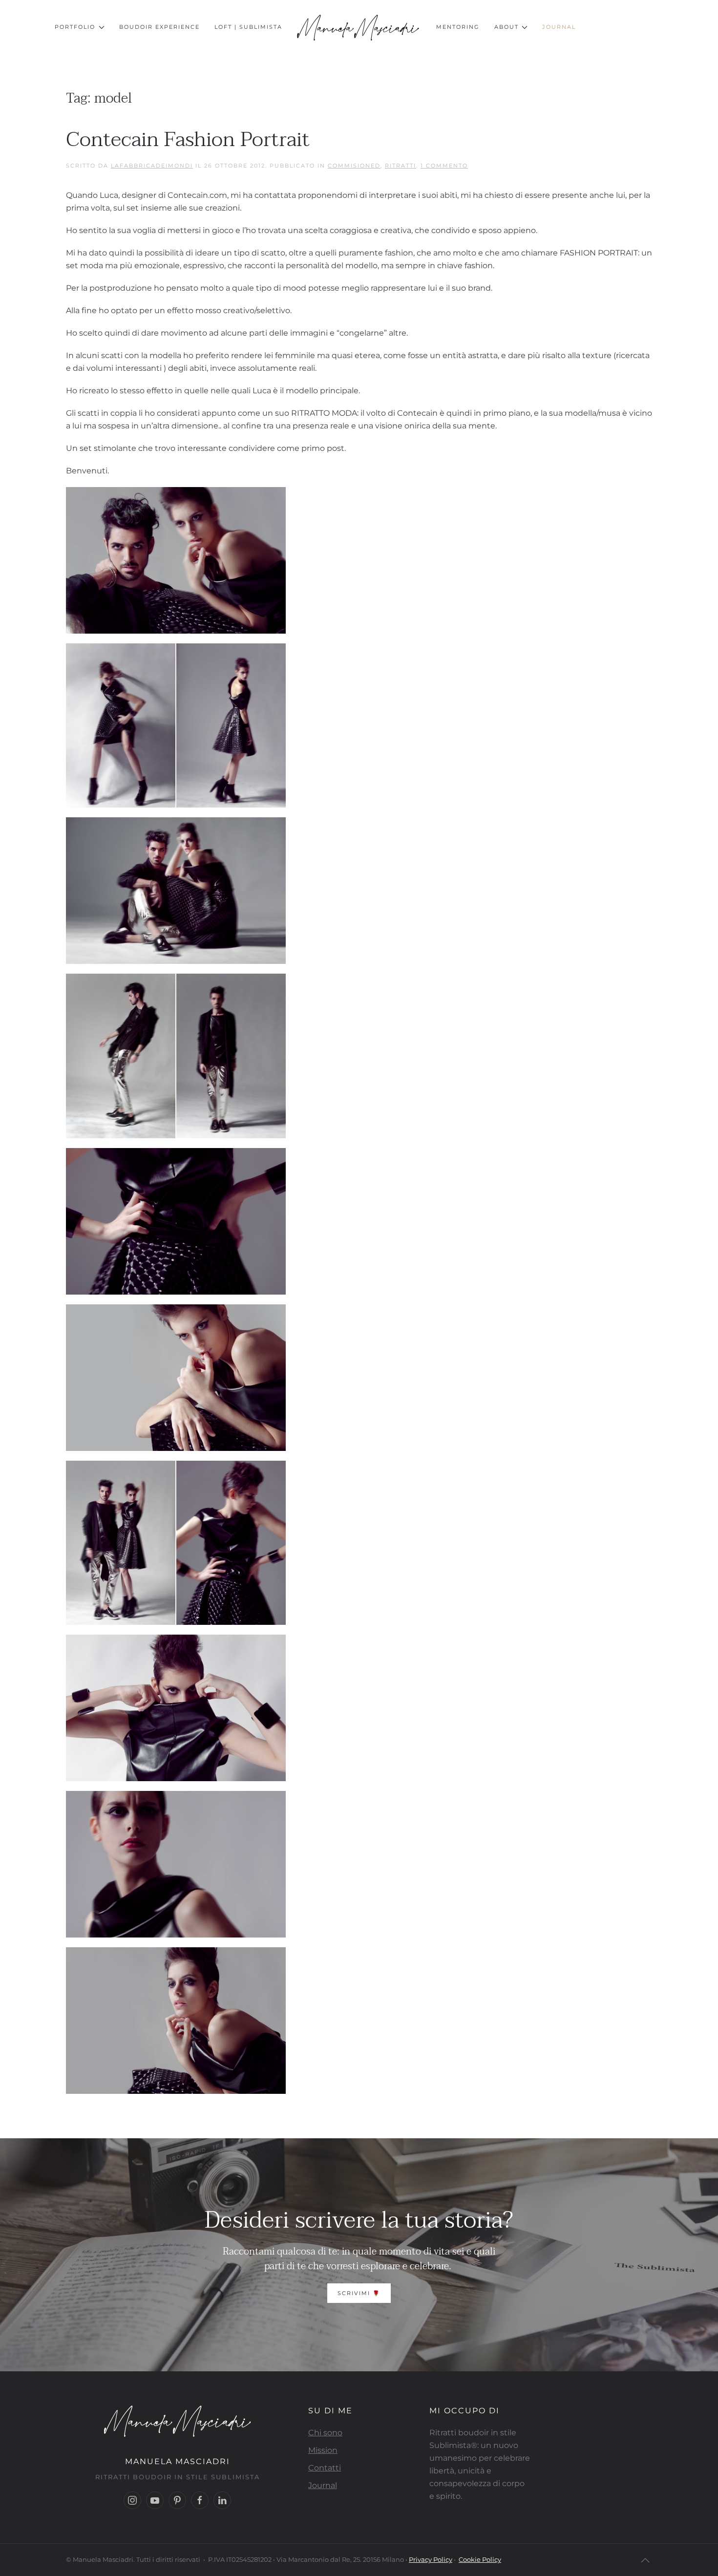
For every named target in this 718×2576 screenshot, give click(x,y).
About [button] (507, 27)
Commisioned (354, 166)
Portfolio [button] (75, 27)
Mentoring (458, 27)
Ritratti (401, 166)
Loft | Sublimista (248, 27)
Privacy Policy (431, 2559)
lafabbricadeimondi (152, 166)
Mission (323, 2450)
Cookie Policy (480, 2559)
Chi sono (325, 2433)
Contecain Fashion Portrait (188, 139)
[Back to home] (359, 27)
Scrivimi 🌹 (359, 2293)
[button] (645, 2560)
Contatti (325, 2468)
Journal (559, 27)
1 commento (444, 166)
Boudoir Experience (159, 27)
